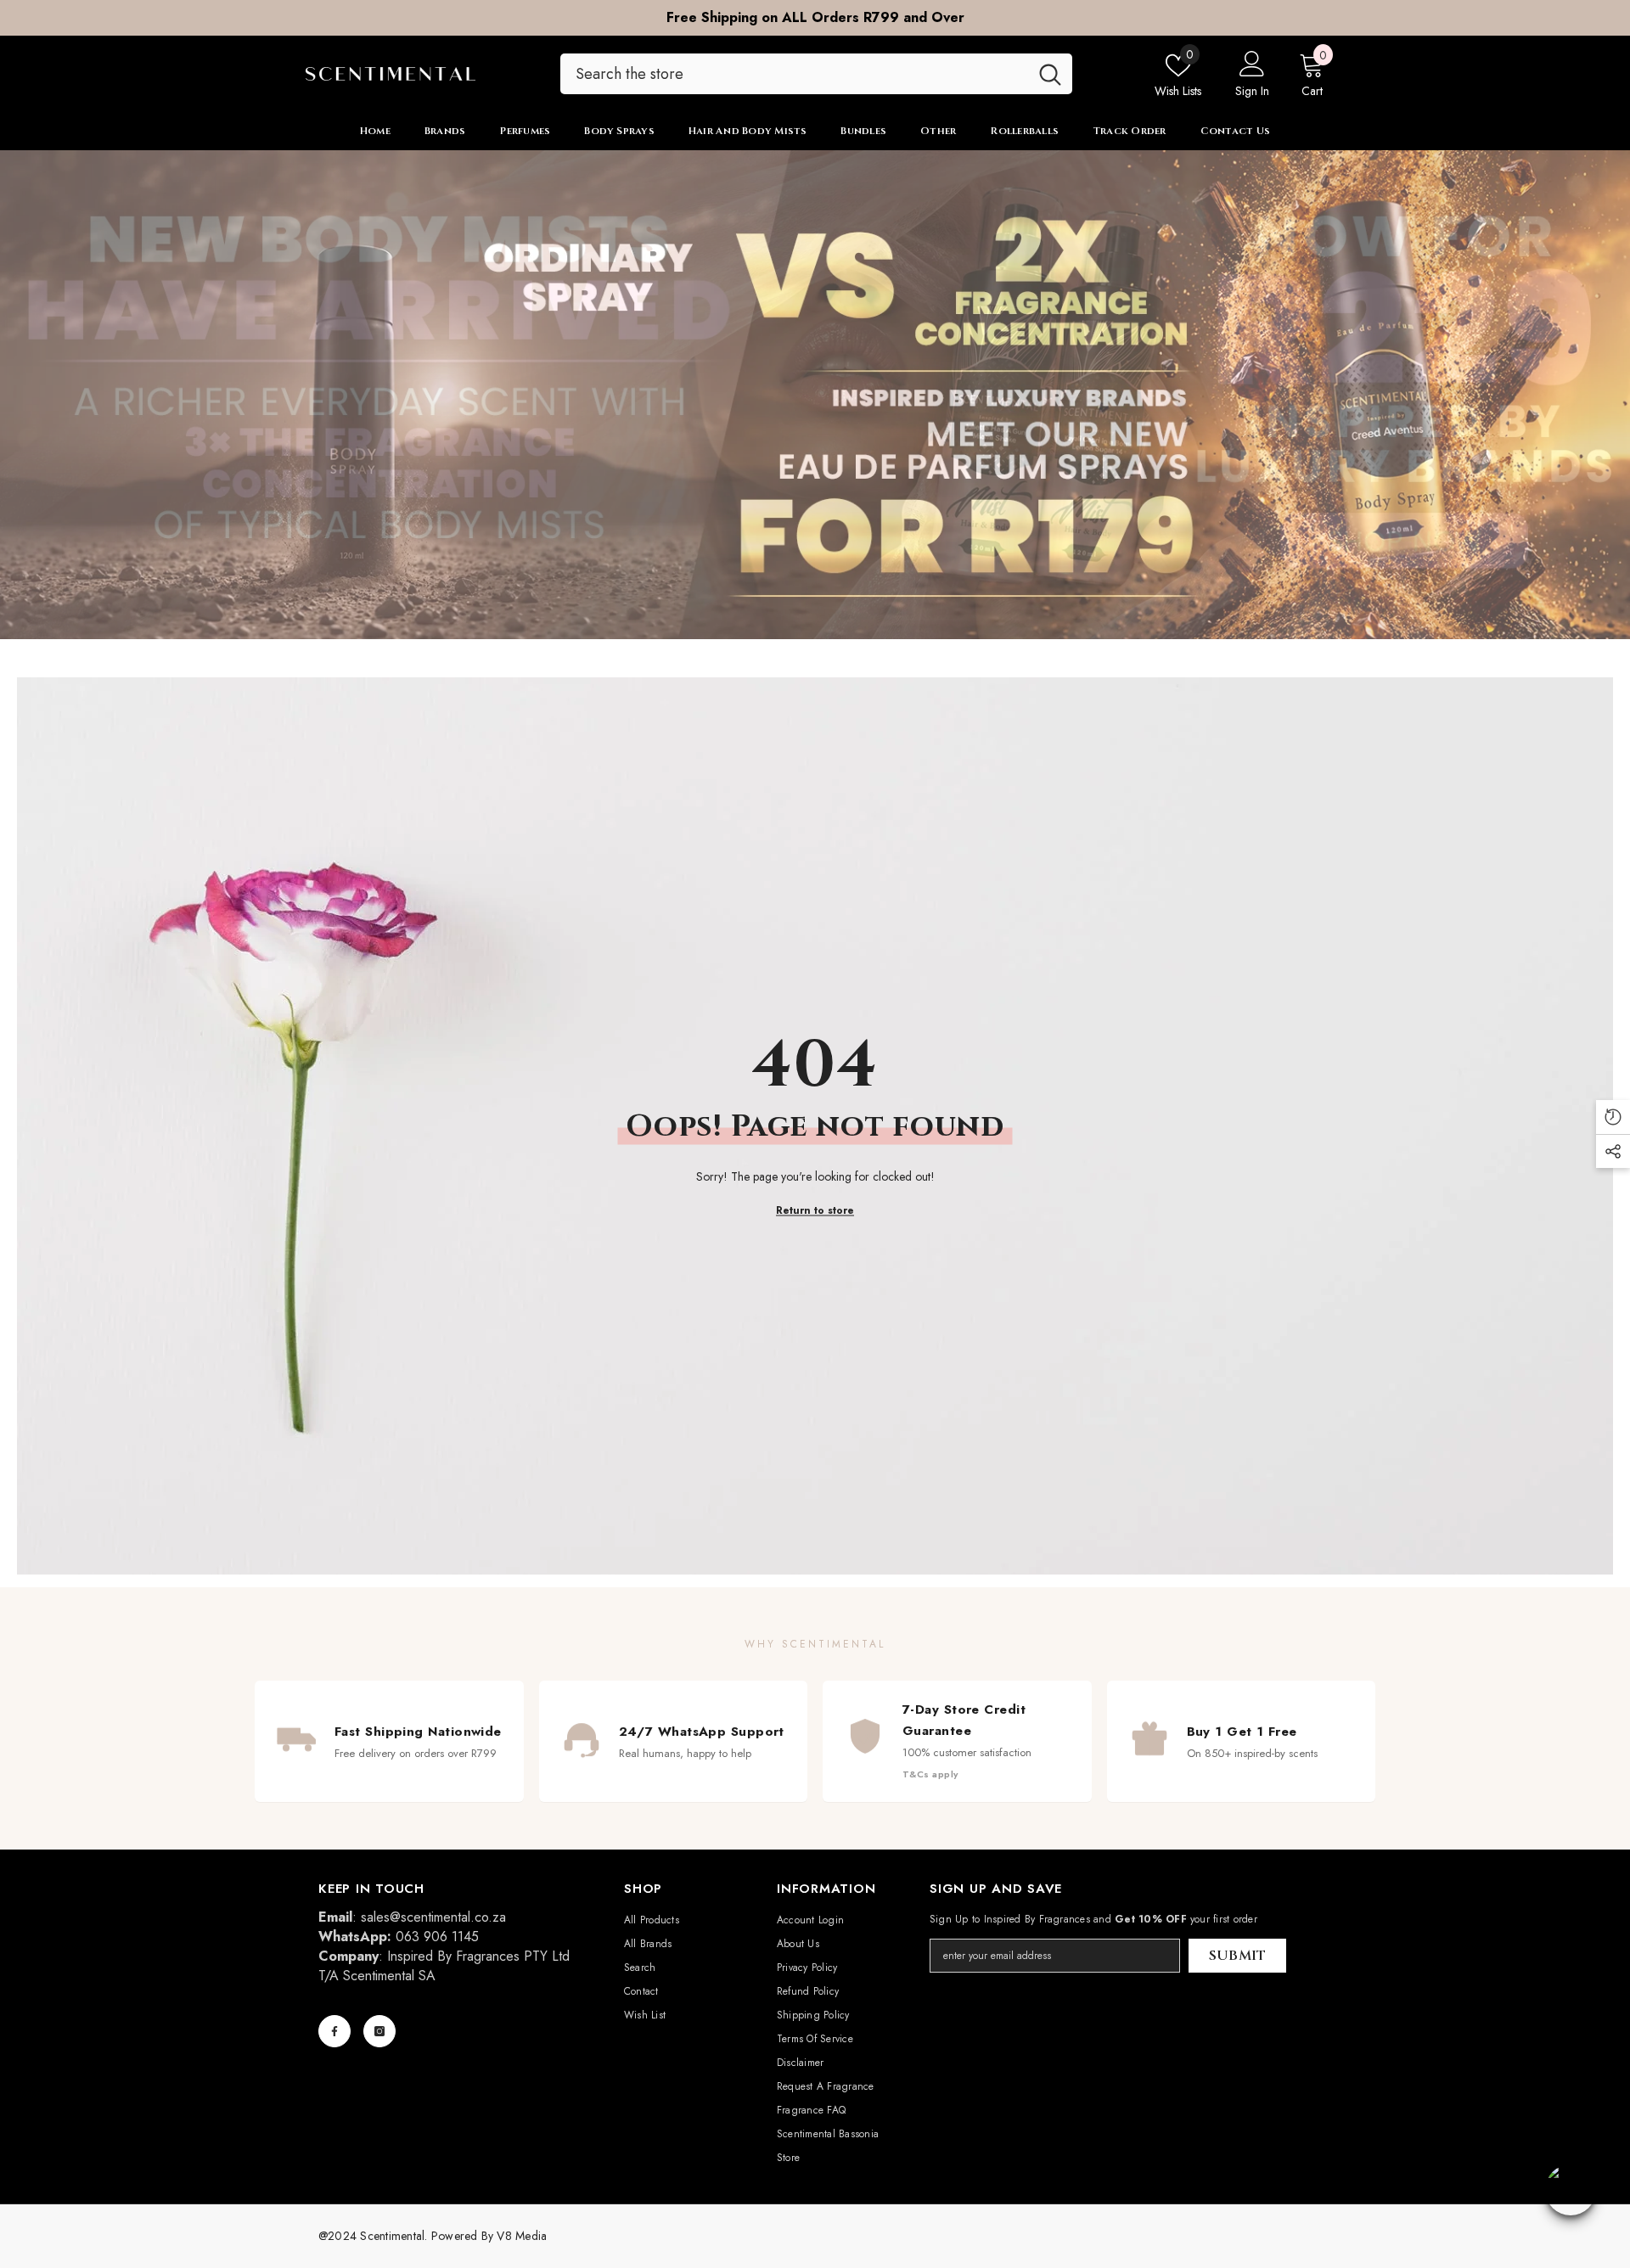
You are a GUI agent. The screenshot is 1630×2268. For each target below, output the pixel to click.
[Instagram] (379, 2031)
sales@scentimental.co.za (433, 1917)
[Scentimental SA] (815, 395)
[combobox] (794, 74)
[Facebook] (334, 2031)
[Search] (816, 74)
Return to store (815, 1210)
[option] (815, 18)
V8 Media (522, 2236)
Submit (1238, 1956)
